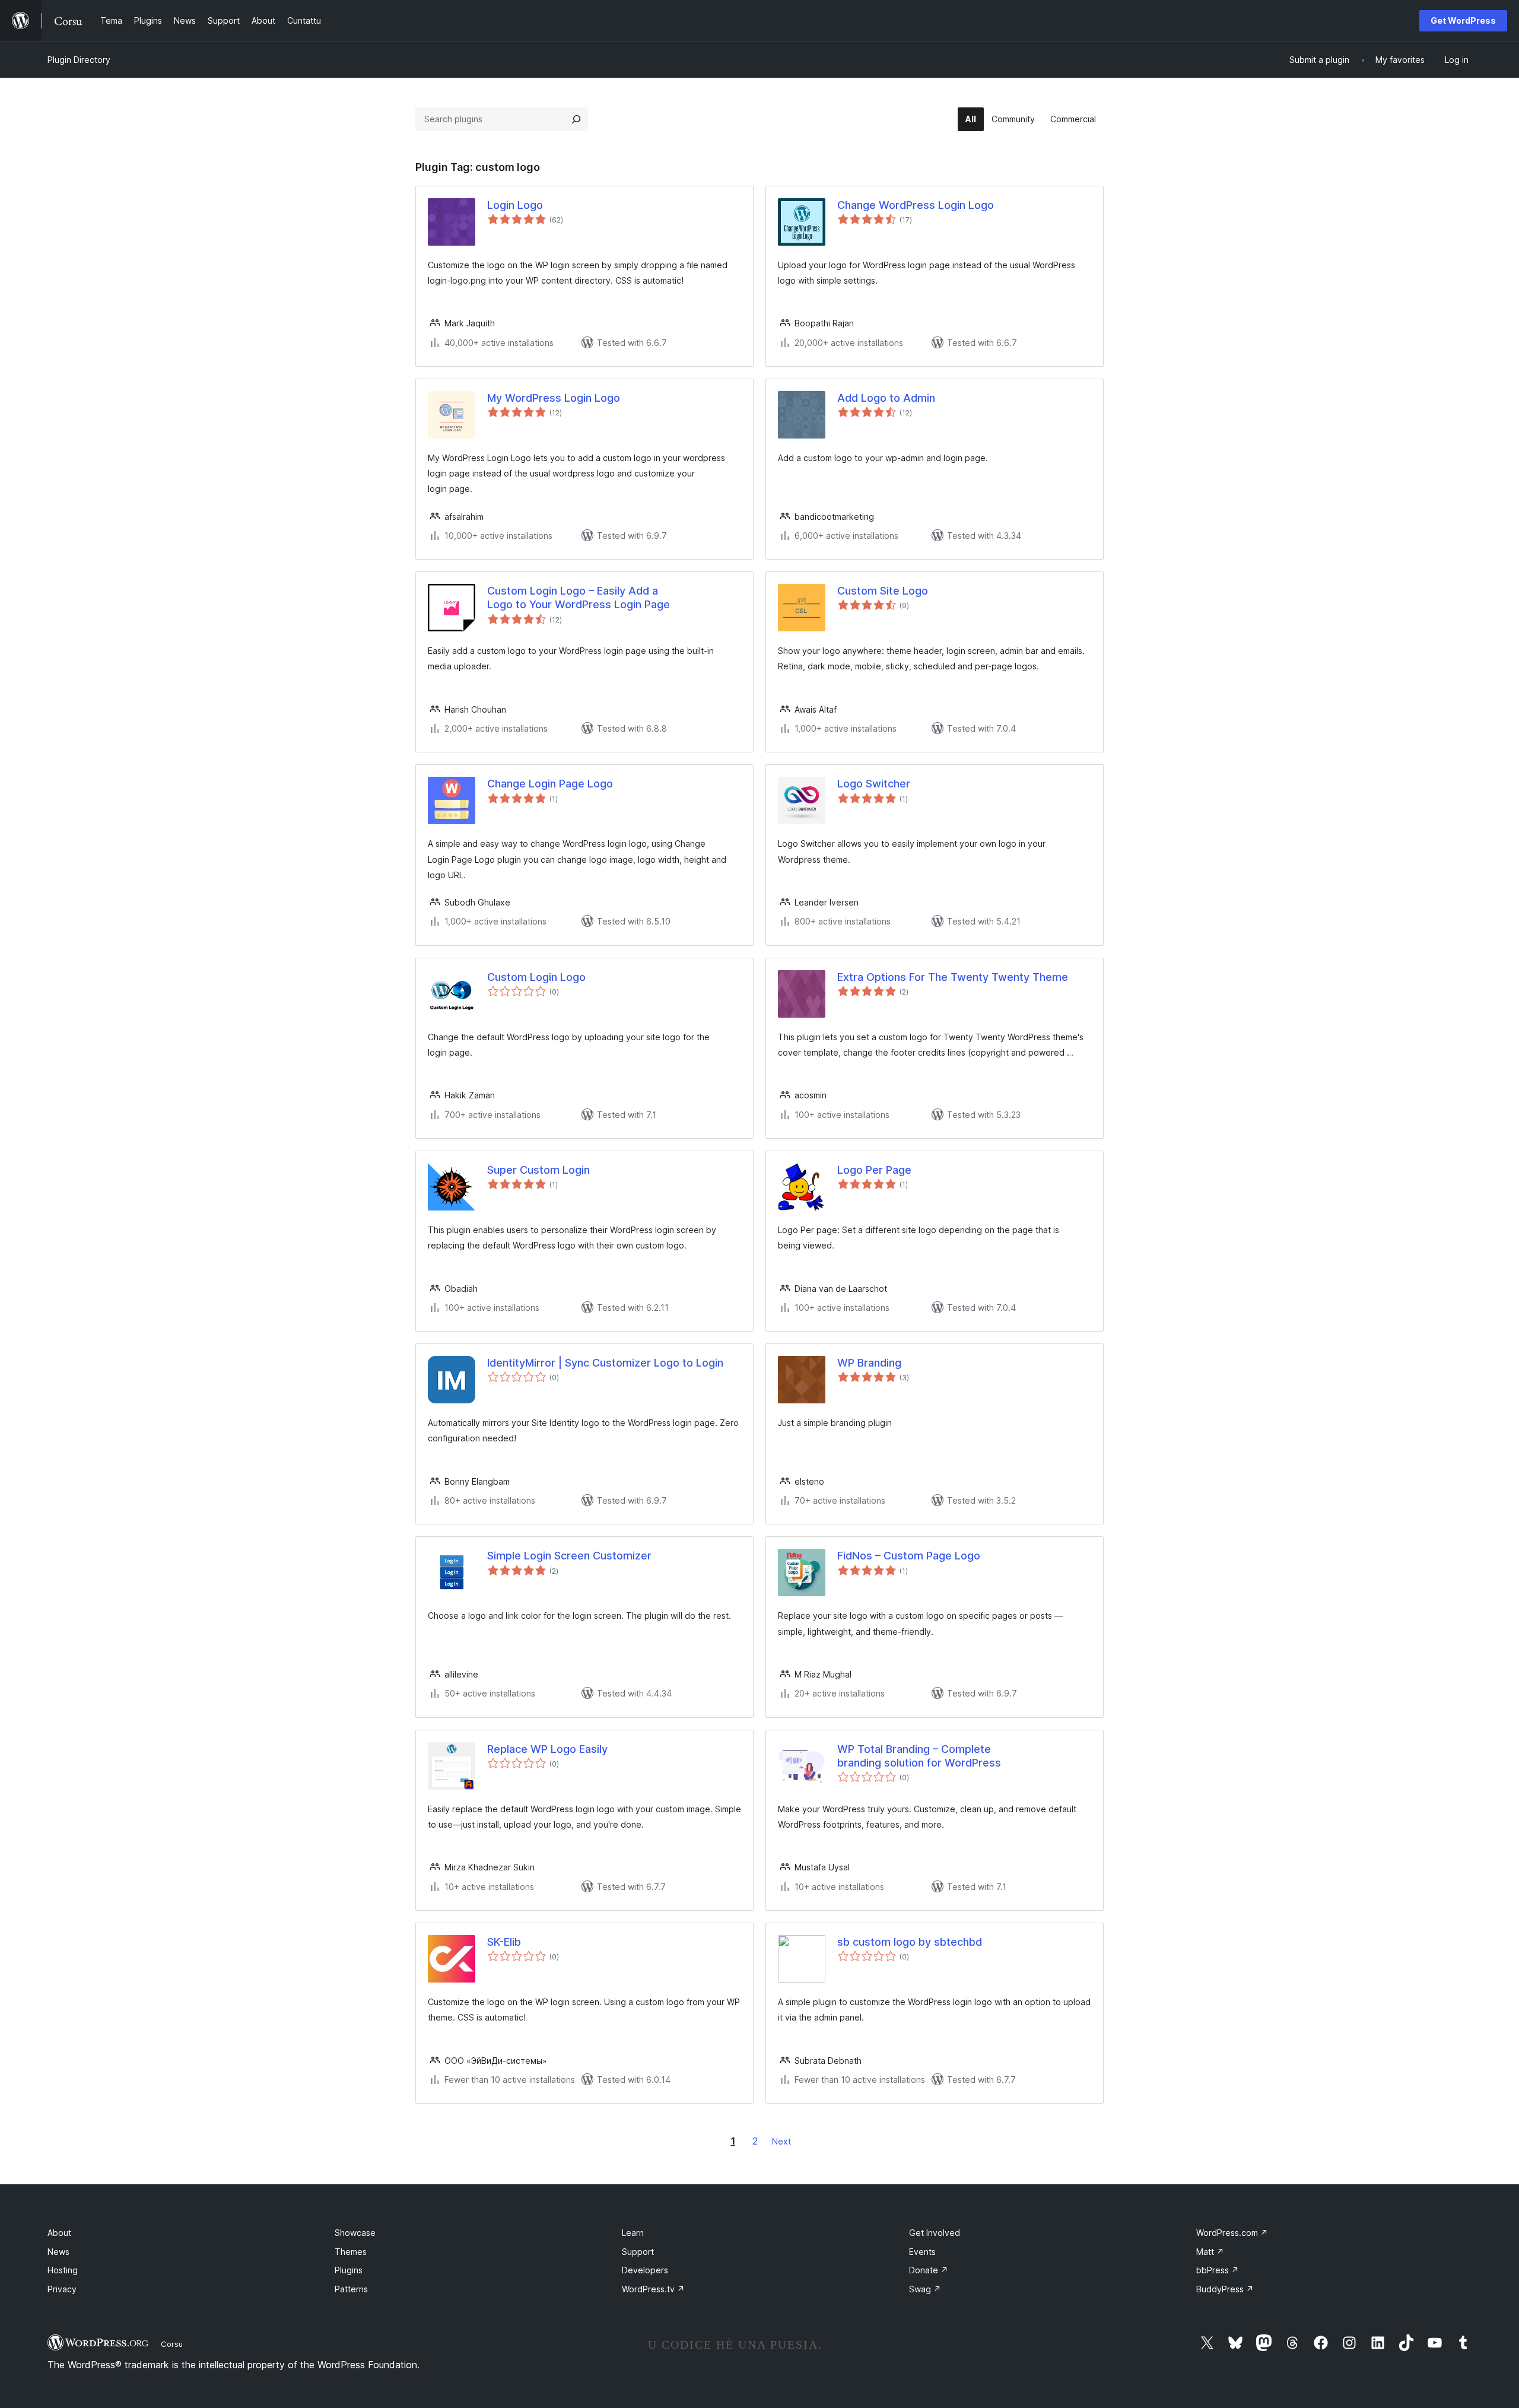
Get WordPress (1463, 20)
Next (781, 2141)
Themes (351, 2252)
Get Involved (935, 2233)
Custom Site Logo (883, 591)
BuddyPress (1225, 2289)
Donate (929, 2270)
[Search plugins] (576, 119)
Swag (925, 2289)
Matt (1210, 2252)
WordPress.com (1232, 2233)
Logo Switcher (874, 784)
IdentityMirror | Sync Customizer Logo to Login (605, 1363)
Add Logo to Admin (886, 398)
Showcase (355, 2233)
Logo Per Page (874, 1170)
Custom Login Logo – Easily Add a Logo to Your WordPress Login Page (579, 598)
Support (638, 2252)
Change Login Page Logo (550, 784)
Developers (645, 2270)
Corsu (172, 2344)
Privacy (62, 2289)
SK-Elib (504, 1942)
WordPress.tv (653, 2289)
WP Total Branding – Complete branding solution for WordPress (919, 1756)
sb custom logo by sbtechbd (910, 1942)
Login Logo (515, 205)
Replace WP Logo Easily (547, 1749)
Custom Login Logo (536, 977)
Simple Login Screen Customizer (569, 1556)
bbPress (1218, 2270)
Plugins (349, 2270)
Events (922, 2252)
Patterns (351, 2289)
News (58, 2252)
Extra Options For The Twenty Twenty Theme (953, 977)
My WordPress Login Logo (554, 398)
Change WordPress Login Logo (916, 205)
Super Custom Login (538, 1170)
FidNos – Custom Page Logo (909, 1556)
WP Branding (869, 1363)
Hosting (63, 2270)
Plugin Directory (79, 60)
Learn (633, 2233)
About (59, 2233)
